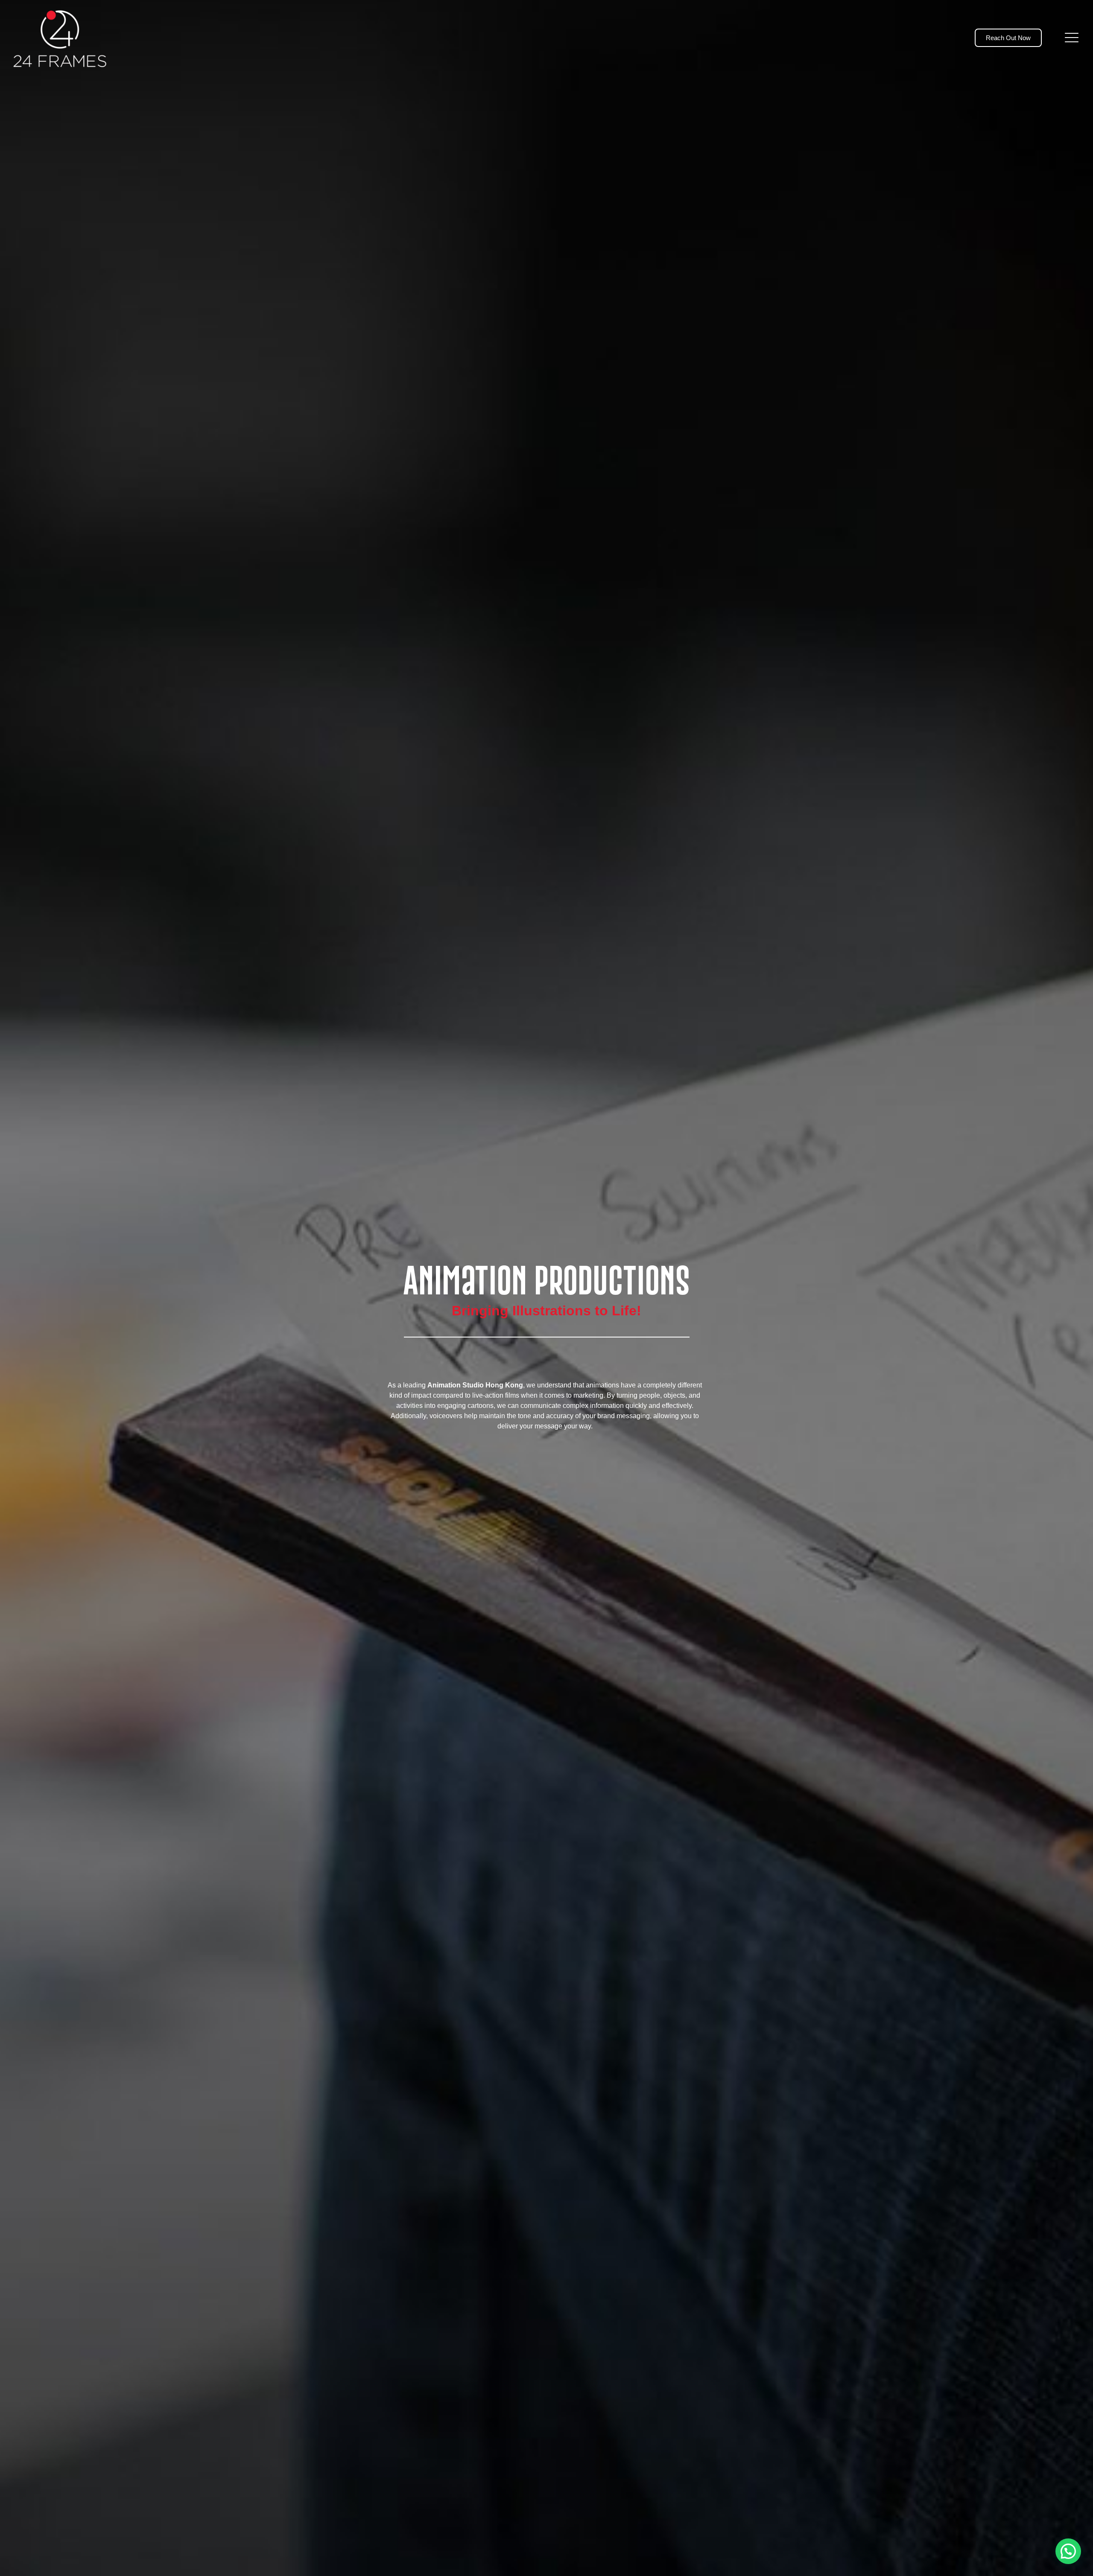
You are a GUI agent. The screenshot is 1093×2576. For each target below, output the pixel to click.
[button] (1068, 2551)
